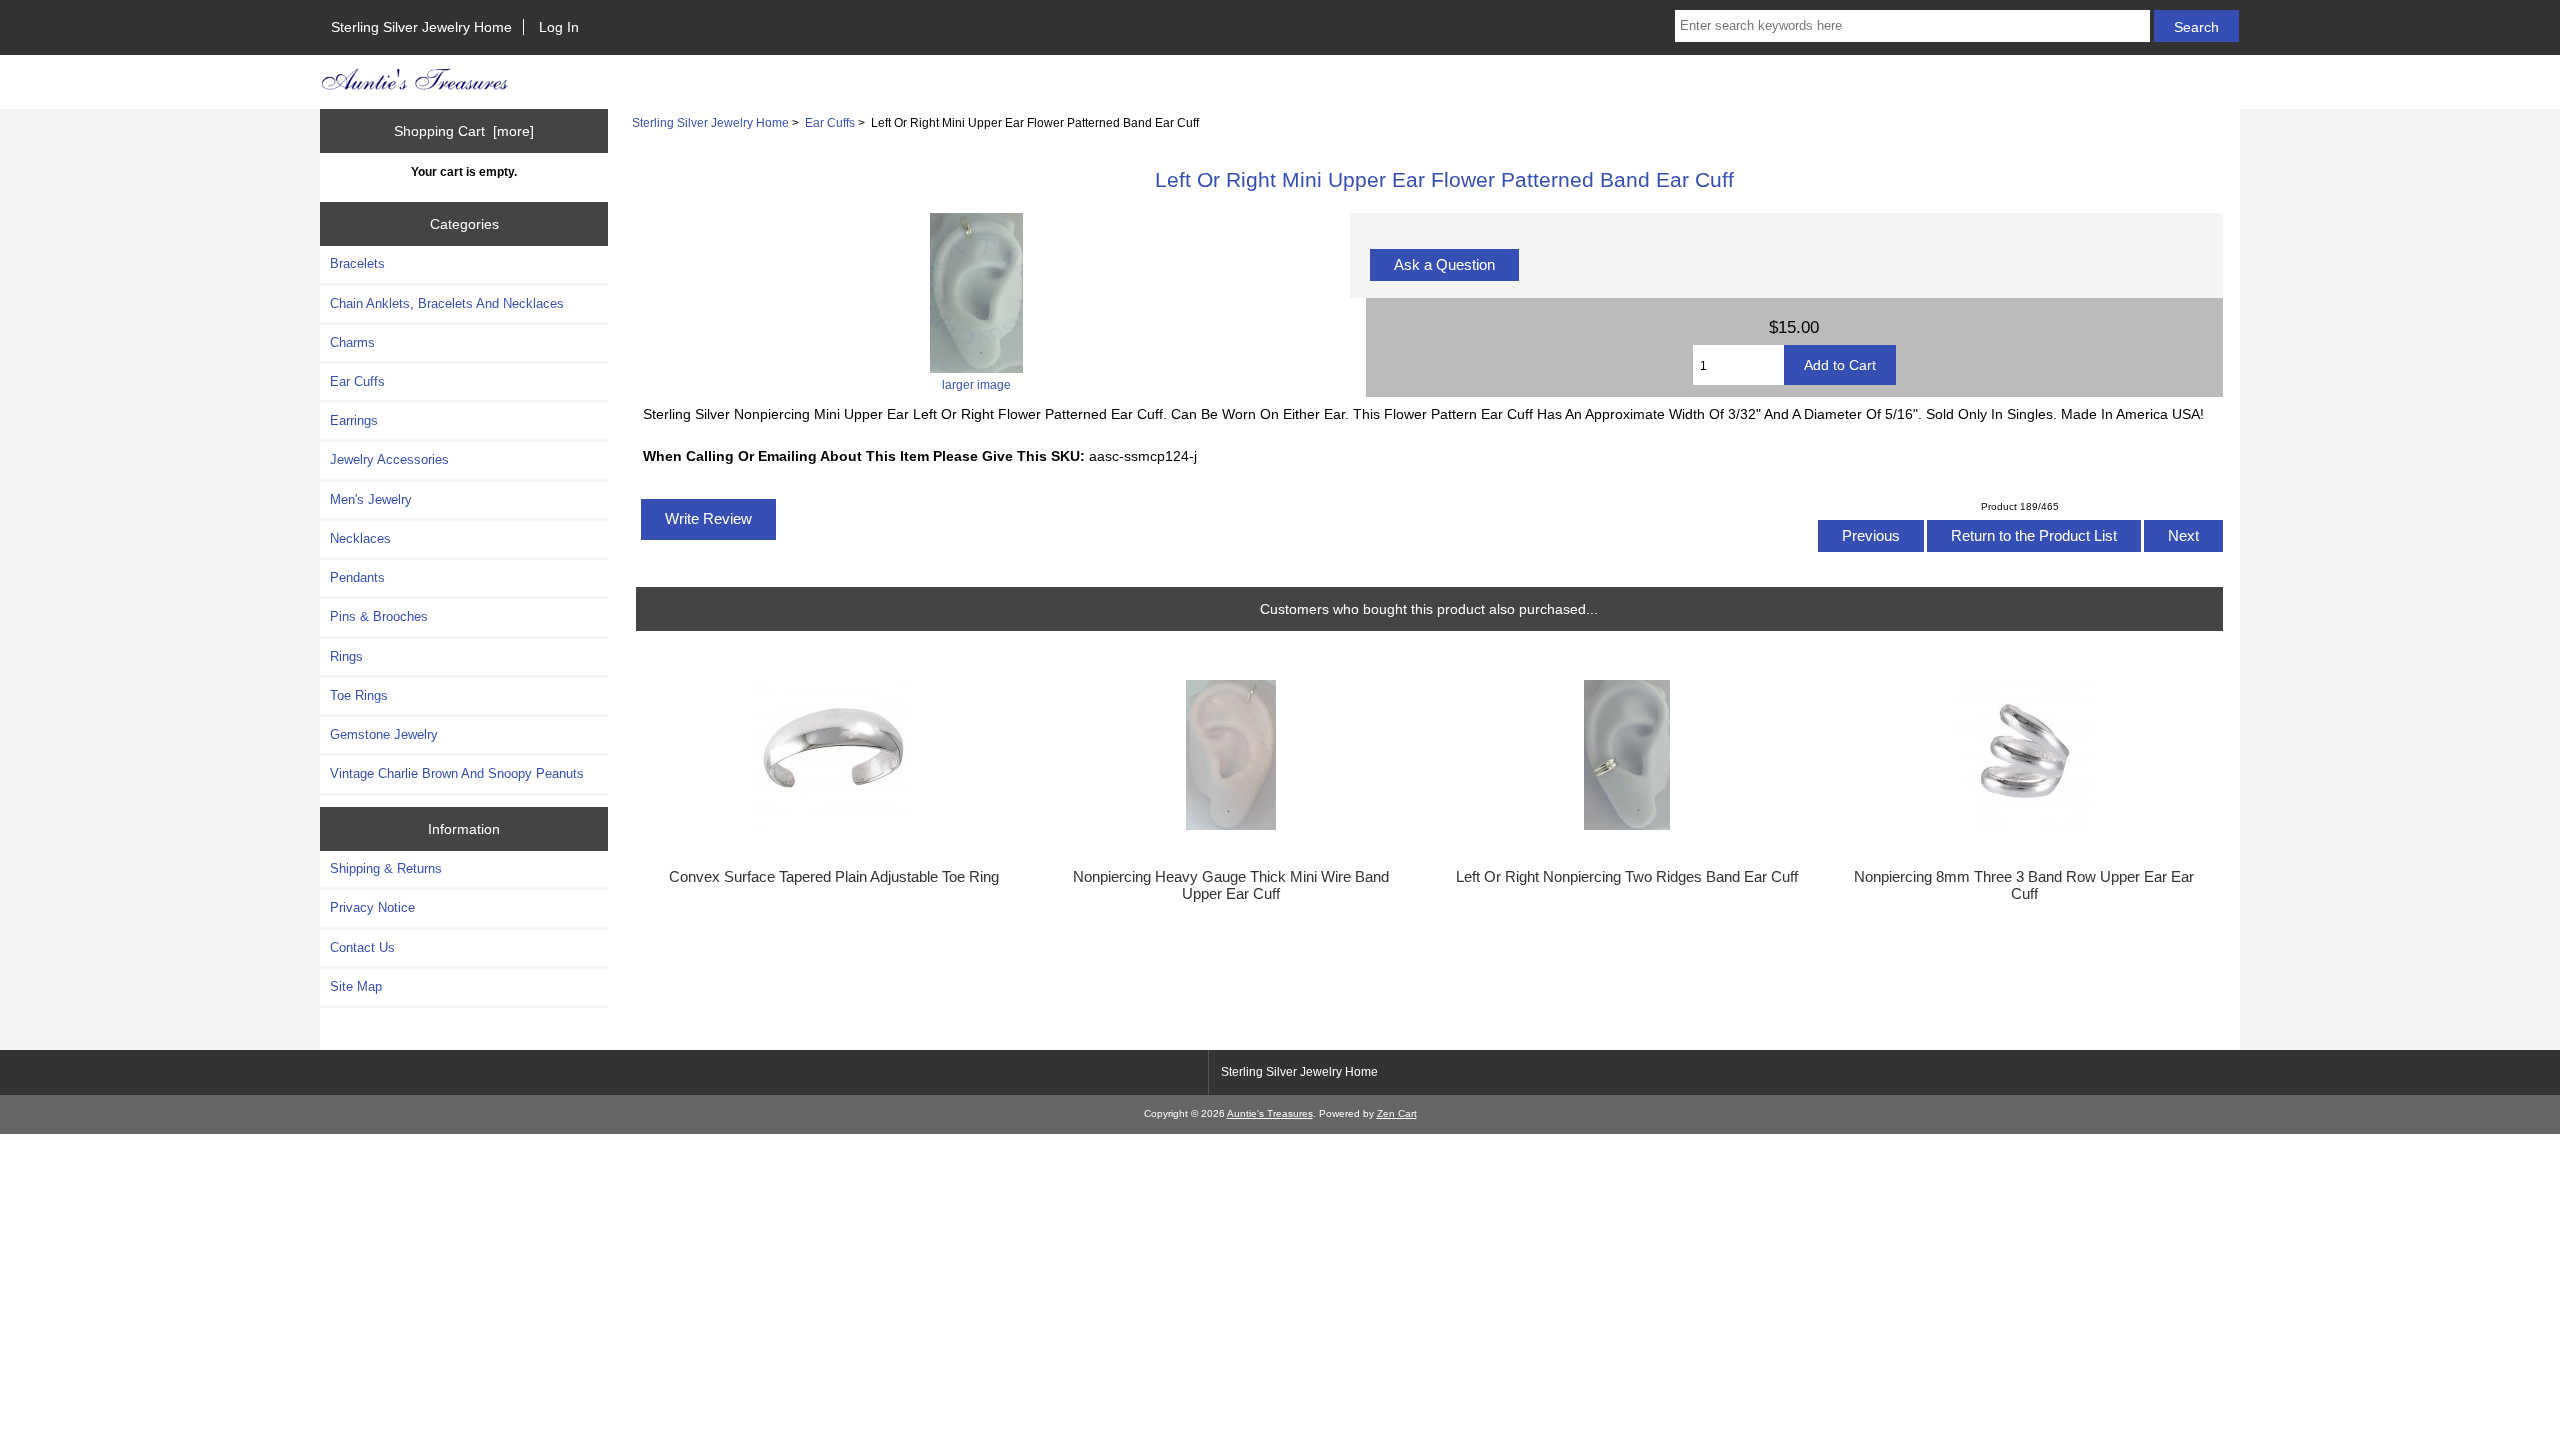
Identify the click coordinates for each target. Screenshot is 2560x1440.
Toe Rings (359, 695)
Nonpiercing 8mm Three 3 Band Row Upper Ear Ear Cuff (2024, 885)
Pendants (357, 577)
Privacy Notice (372, 907)
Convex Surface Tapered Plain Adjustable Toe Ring (834, 877)
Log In (559, 27)
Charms (352, 342)
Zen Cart (1397, 1113)
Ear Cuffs (830, 122)
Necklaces (360, 538)
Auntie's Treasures (1270, 1113)
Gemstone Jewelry (384, 734)
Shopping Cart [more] (464, 131)
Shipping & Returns (386, 868)
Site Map (356, 986)
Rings (346, 656)
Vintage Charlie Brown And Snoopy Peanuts (457, 773)
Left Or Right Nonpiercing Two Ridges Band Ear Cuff (1627, 877)
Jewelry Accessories (389, 459)
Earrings (354, 420)
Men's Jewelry (371, 499)
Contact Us (362, 947)
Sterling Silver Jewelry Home (421, 27)
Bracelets (357, 263)
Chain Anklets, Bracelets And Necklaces (447, 303)
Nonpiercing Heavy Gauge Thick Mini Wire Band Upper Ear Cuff (1231, 885)
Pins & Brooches (379, 616)
